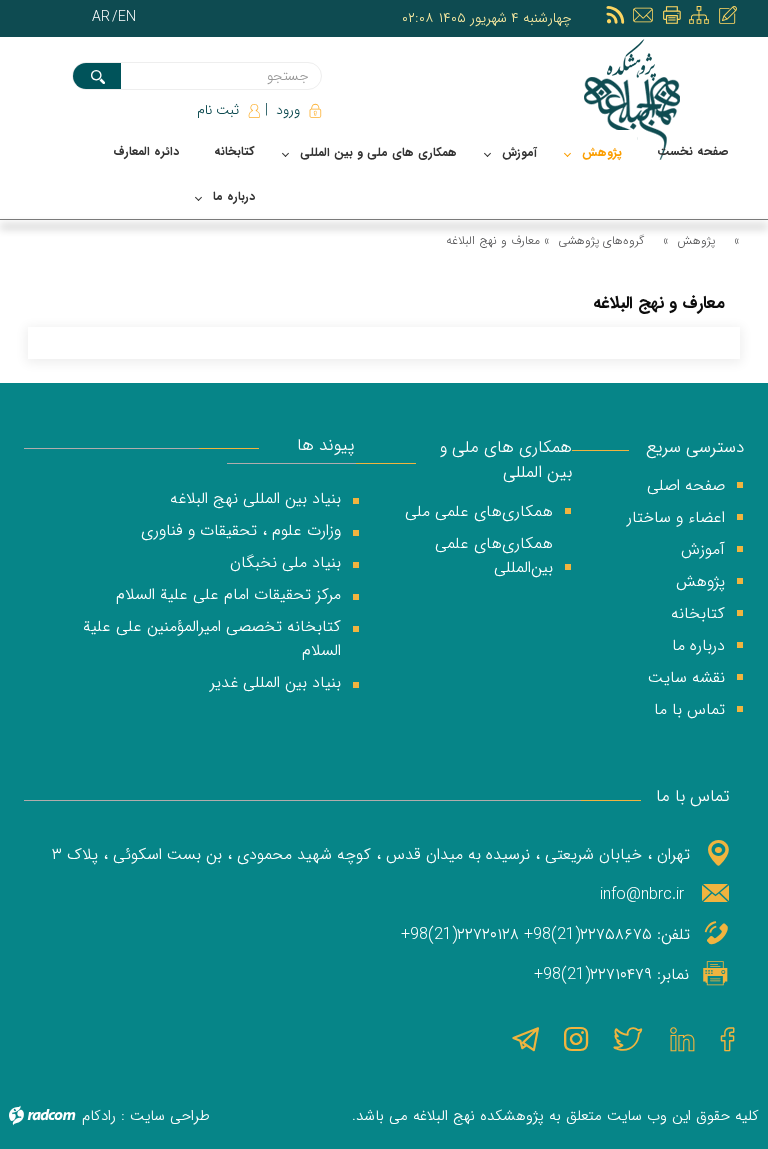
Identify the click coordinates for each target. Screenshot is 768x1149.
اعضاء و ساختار (676, 517)
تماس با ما (689, 709)
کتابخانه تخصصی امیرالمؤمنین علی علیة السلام (212, 638)
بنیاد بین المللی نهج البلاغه (255, 498)
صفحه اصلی (686, 485)
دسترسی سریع (695, 447)
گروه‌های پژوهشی (601, 240)
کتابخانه (698, 613)
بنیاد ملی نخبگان (285, 562)
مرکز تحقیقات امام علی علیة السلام (228, 594)
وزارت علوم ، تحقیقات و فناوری (241, 530)
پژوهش (696, 240)
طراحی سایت (170, 1116)
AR (101, 17)
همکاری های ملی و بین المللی (506, 460)
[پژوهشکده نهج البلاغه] (634, 99)
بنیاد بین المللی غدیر (275, 682)
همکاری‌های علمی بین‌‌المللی (494, 555)
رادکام (99, 1116)
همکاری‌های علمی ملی (479, 511)
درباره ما (698, 645)
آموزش (703, 549)
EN (127, 17)
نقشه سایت (686, 677)
